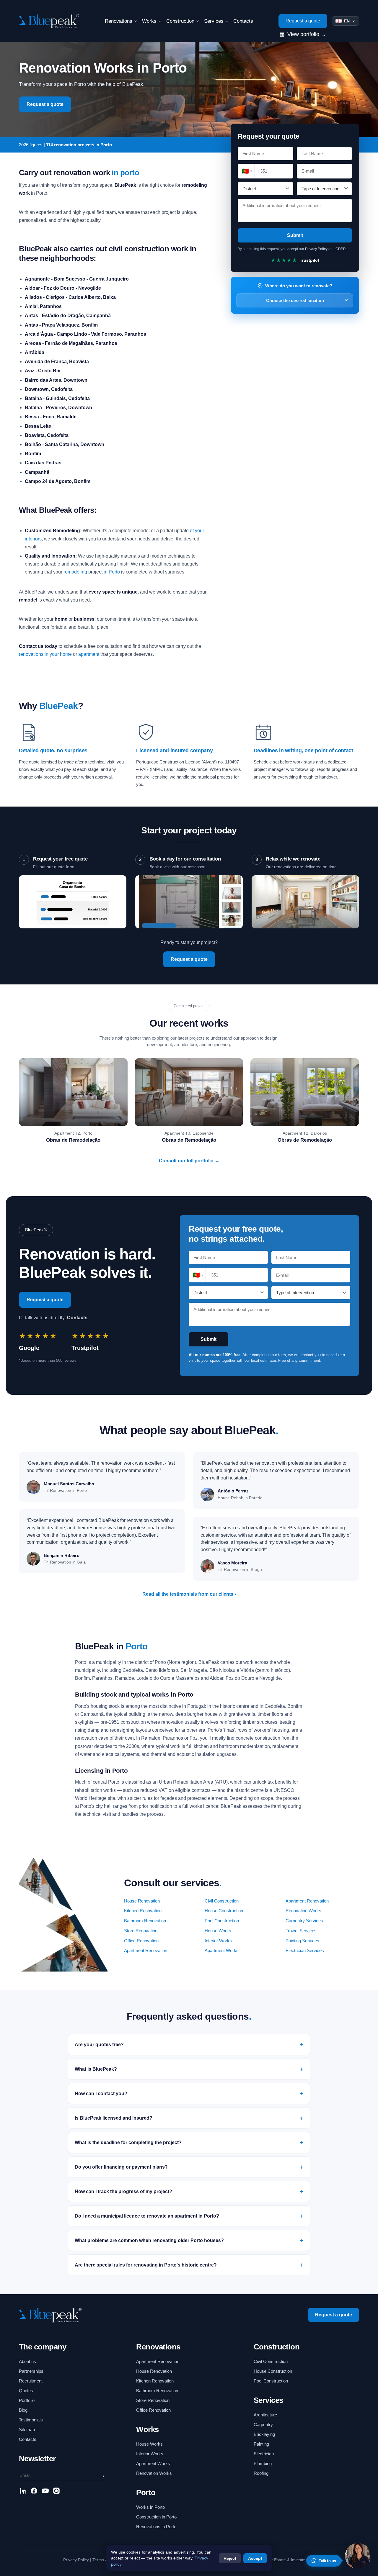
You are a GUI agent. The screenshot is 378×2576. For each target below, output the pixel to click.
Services (214, 21)
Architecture (265, 2415)
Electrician (264, 2454)
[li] (23, 2492)
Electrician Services (305, 1951)
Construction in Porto (156, 2517)
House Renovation (142, 1901)
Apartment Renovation (307, 1901)
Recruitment (31, 2381)
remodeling (75, 572)
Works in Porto (150, 2507)
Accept (255, 2558)
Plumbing (263, 2463)
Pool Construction (222, 1921)
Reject (230, 2558)
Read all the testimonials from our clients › (189, 1594)
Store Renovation (141, 1931)
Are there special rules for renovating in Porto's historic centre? (146, 2265)
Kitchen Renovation (143, 1911)
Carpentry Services (304, 1921)
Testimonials (31, 2420)
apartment (89, 654)
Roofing (261, 2473)
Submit (295, 235)
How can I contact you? (101, 2094)
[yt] (45, 2492)
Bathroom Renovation (145, 1921)
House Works (218, 1931)
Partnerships (31, 2371)
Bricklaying (264, 2434)
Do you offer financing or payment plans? (121, 2167)
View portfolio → (303, 34)
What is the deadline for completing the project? (128, 2142)
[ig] (56, 2492)
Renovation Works (303, 1911)
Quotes (26, 2391)
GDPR (341, 249)
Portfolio (27, 2400)
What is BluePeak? (96, 2069)
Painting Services (302, 1941)
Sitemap (27, 2430)
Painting (261, 2444)
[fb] (34, 2492)
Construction (180, 21)
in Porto (112, 572)
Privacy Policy (316, 249)
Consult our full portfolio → (189, 1161)
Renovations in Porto (156, 2527)
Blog (23, 2410)
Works (149, 21)
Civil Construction (222, 1901)
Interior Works (218, 1941)
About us (27, 2361)
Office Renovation (141, 1941)
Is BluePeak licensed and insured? (114, 2118)
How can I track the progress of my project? (123, 2191)
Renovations (119, 21)
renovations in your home (45, 654)
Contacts (243, 21)
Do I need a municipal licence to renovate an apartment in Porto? (147, 2216)
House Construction (224, 1911)
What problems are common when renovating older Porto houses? (149, 2240)
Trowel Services (301, 1931)
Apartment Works (222, 1951)
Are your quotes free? (99, 2045)
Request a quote (303, 21)
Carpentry (263, 2425)
